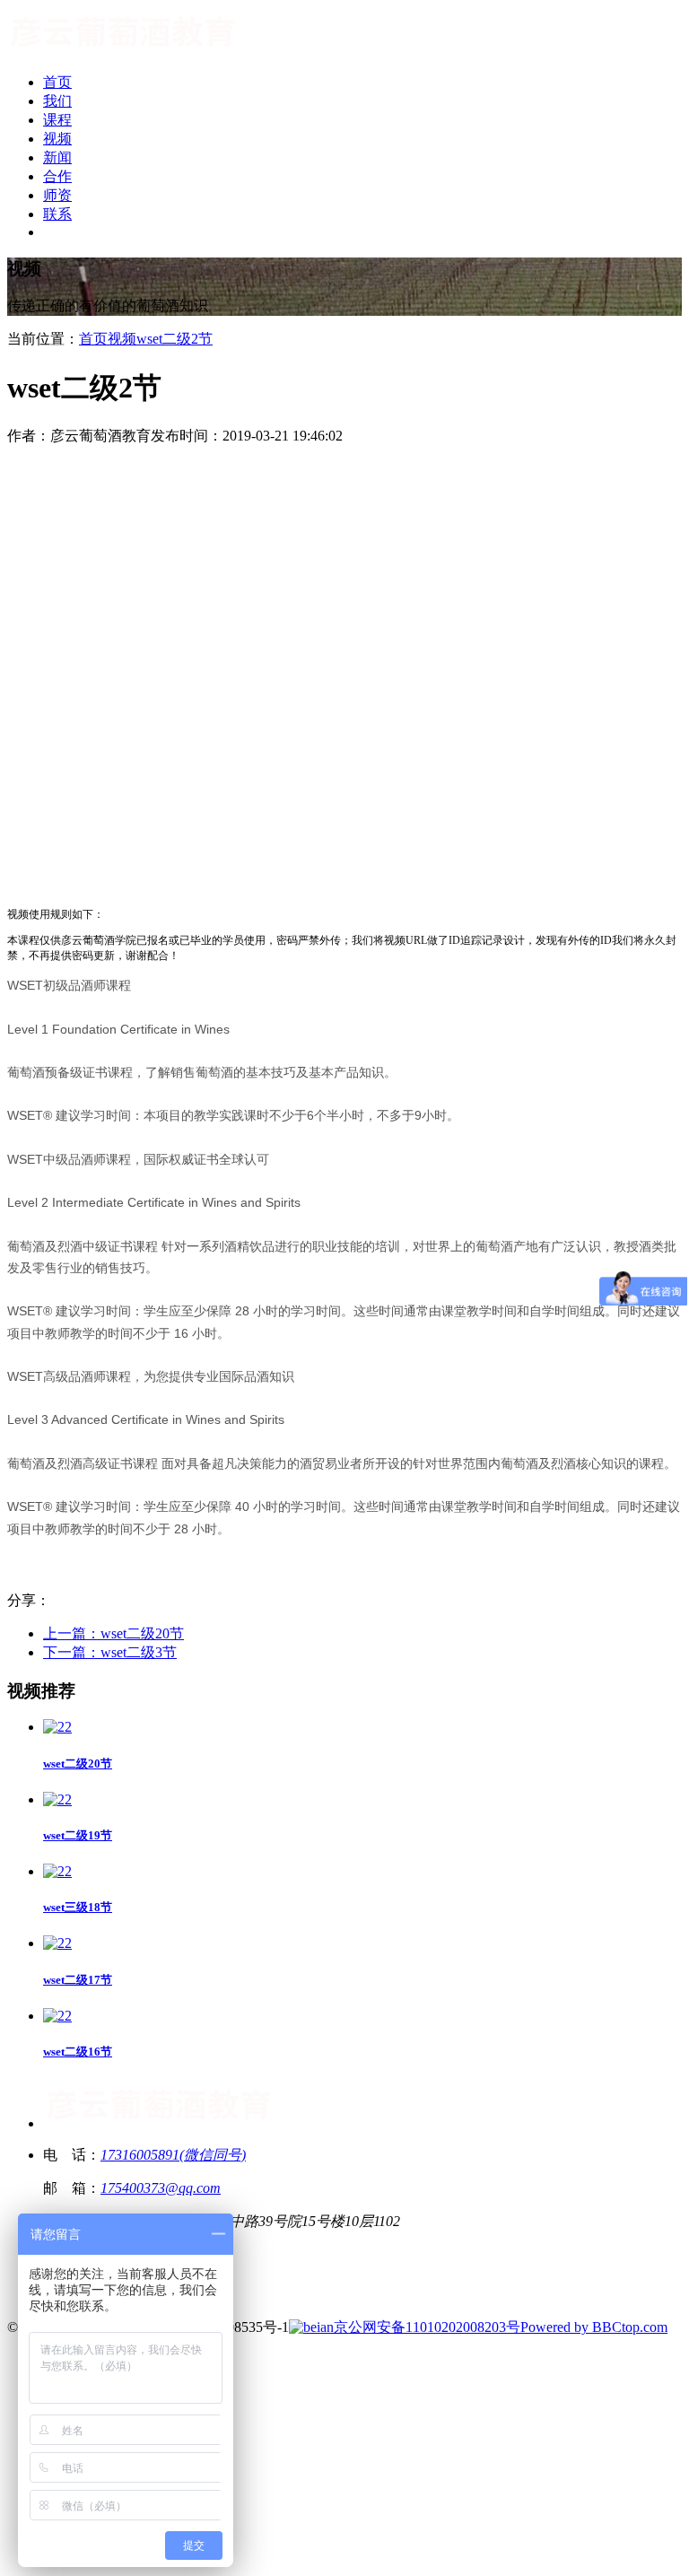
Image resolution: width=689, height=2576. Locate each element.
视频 (122, 339)
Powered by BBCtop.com (594, 2327)
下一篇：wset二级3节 (110, 1652)
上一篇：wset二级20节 (113, 1633)
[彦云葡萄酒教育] (123, 51)
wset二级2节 (174, 339)
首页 (93, 339)
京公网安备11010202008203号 (427, 2327)
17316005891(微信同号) (173, 2155)
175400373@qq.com (161, 2188)
